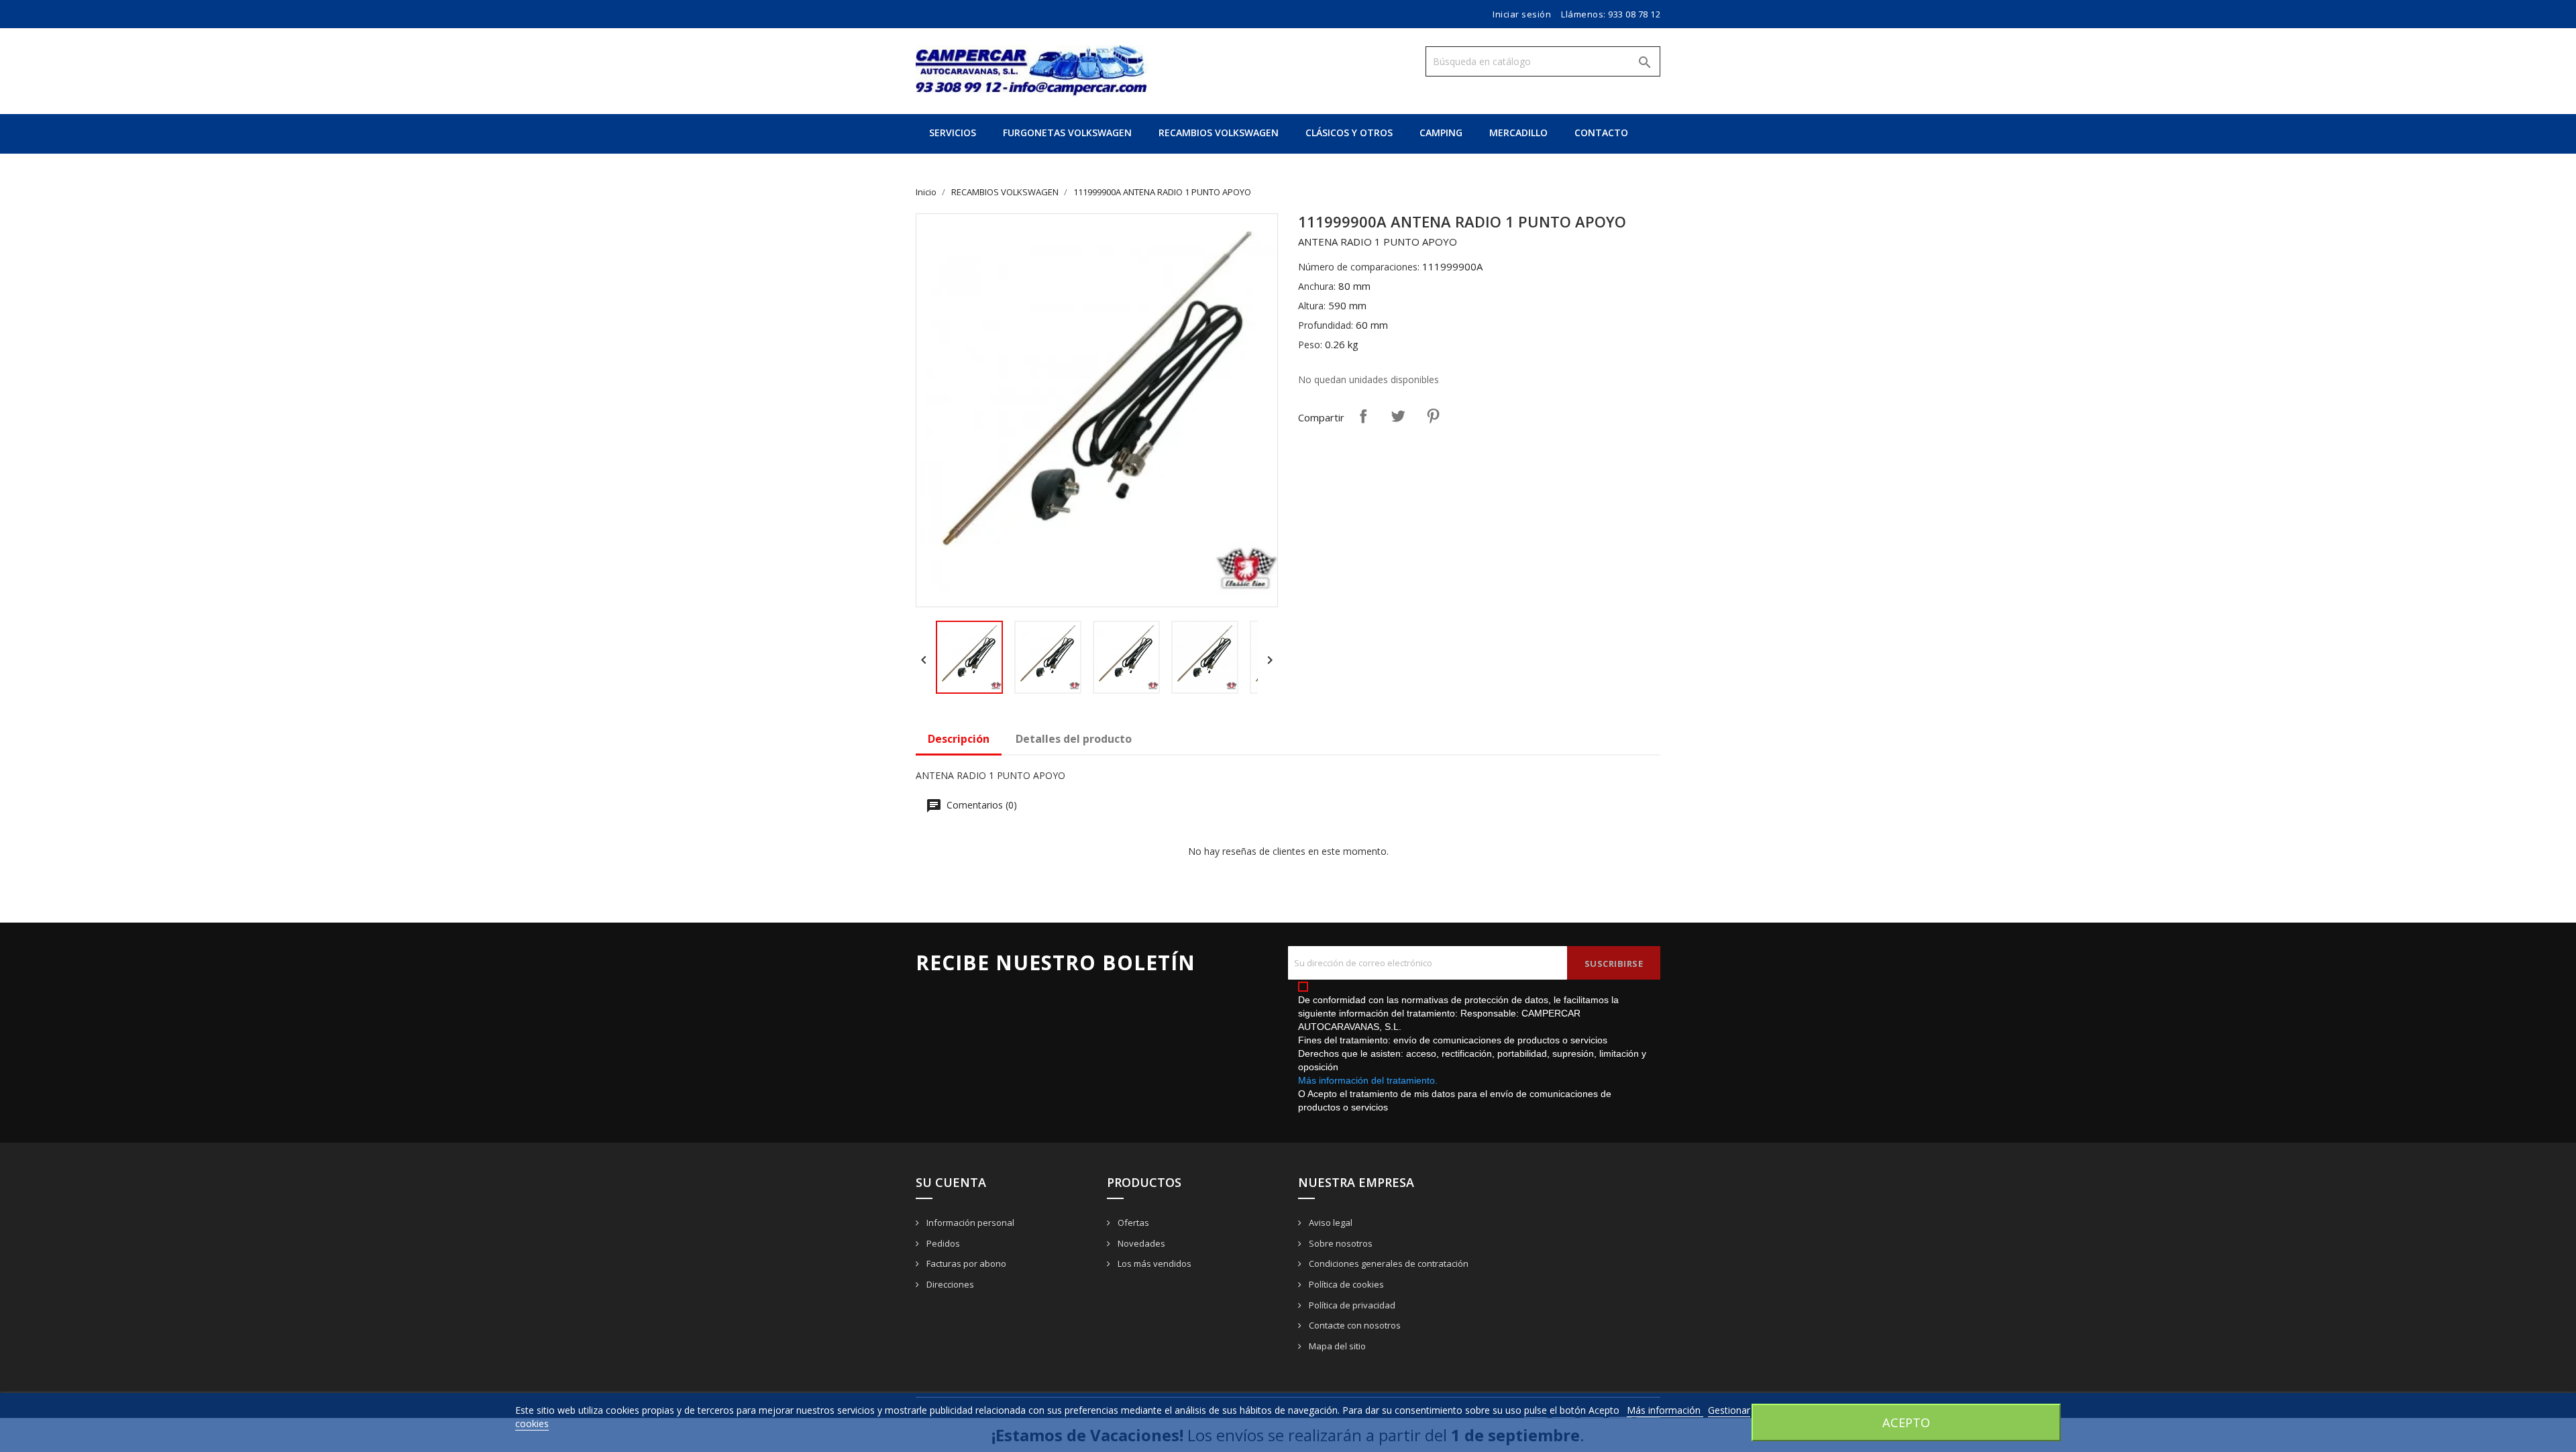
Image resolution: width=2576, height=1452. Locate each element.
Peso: (1310, 345)
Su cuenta (951, 1182)
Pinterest (1433, 416)
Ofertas (1132, 1223)
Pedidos (942, 1243)
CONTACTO (1601, 133)
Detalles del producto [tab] (1074, 739)
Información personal (969, 1223)
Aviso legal (1330, 1223)
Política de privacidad (1351, 1305)
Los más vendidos (1153, 1263)
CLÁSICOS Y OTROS (1349, 133)
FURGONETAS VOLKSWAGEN (1067, 133)
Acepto (1906, 1422)
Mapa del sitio (1336, 1346)
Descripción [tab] (959, 739)
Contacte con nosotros (1354, 1325)
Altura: (1312, 306)
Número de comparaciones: (1359, 267)
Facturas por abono (965, 1263)
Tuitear (1398, 416)
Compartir (1363, 416)
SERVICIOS (953, 133)
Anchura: (1317, 286)
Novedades (1140, 1243)
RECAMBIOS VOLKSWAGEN (1219, 133)
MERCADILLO (1518, 133)
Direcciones (949, 1284)
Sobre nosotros (1340, 1243)
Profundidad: (1326, 325)
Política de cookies (1345, 1284)
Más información (1665, 1410)
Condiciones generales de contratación (1388, 1263)
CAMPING (1441, 133)
